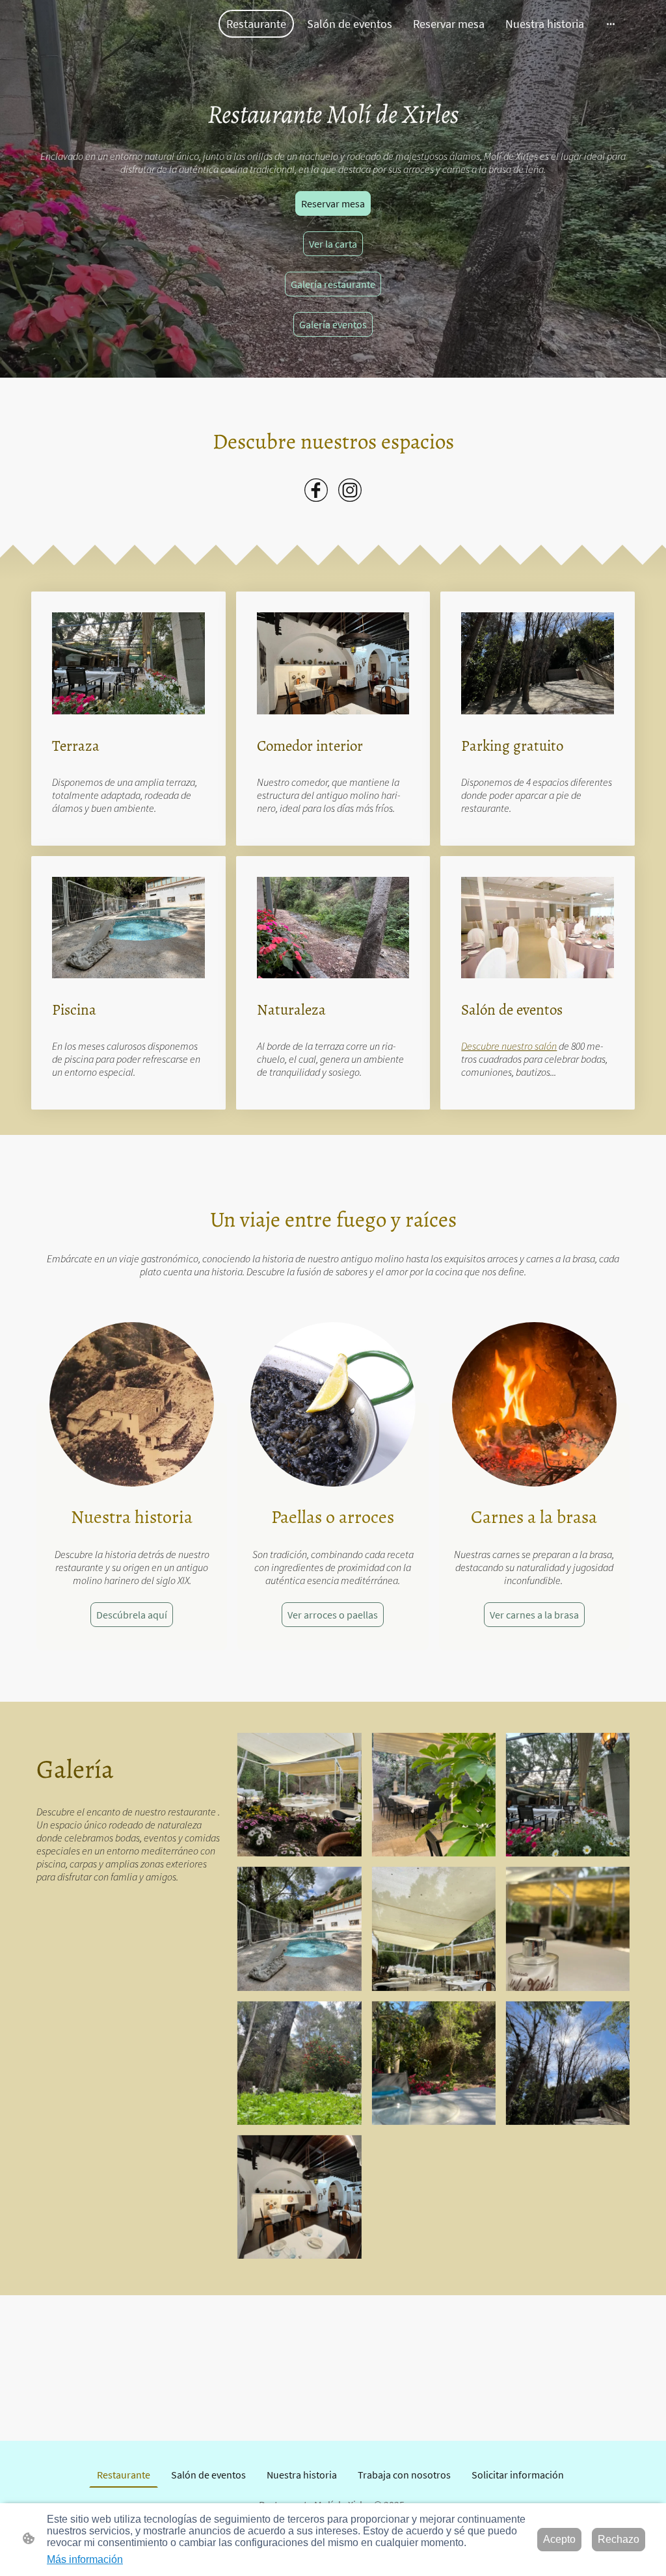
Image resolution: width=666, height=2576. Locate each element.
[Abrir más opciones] (611, 24)
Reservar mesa (333, 203)
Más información (85, 2559)
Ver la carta (333, 244)
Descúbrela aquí (132, 1615)
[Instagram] (350, 490)
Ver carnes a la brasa (534, 1615)
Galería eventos (333, 324)
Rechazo (619, 2539)
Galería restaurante (333, 284)
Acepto (559, 2539)
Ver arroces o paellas (333, 1615)
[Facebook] (316, 490)
